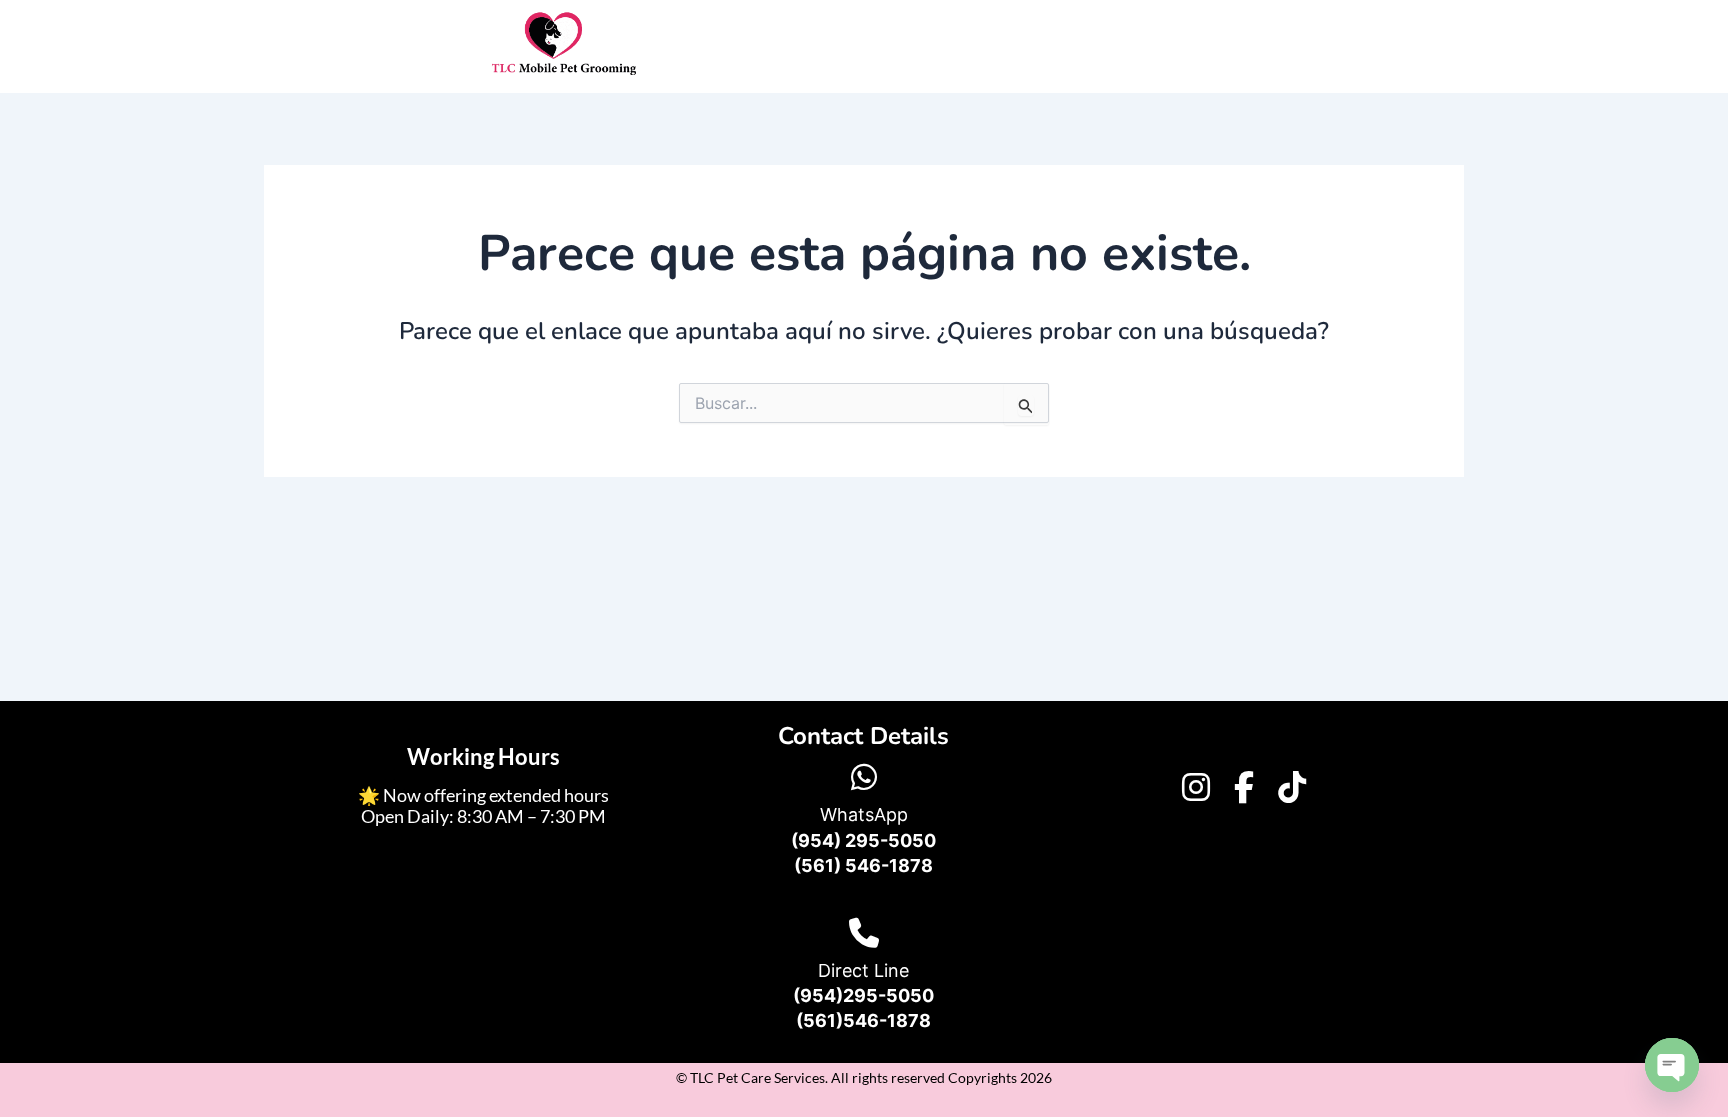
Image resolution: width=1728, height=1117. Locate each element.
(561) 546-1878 (863, 865)
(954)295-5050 (863, 995)
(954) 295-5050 (863, 840)
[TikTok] (1292, 787)
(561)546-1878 (863, 1020)
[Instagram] (1196, 787)
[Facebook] (1244, 787)
